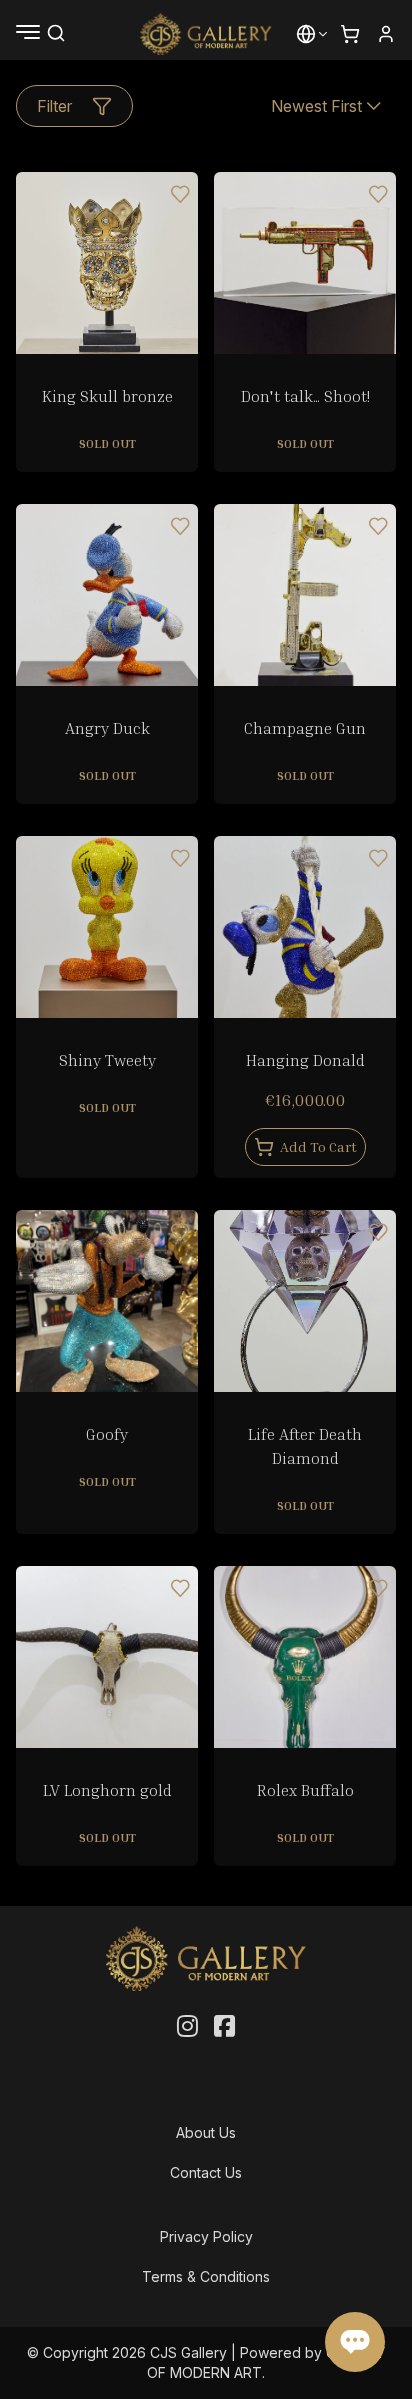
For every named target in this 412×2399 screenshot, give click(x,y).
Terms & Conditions (206, 2276)
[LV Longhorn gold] (107, 1657)
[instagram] (187, 2027)
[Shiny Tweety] (107, 927)
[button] (306, 34)
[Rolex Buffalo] (305, 1657)
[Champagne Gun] (305, 595)
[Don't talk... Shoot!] (305, 263)
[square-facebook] (224, 2027)
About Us (206, 2132)
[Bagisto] (206, 34)
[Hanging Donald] (305, 927)
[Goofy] (107, 1301)
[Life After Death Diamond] (305, 1301)
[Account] (386, 34)
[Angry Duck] (107, 595)
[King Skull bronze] (107, 263)
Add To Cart (318, 1146)
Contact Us (206, 2172)
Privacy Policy (206, 2236)
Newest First (316, 106)
